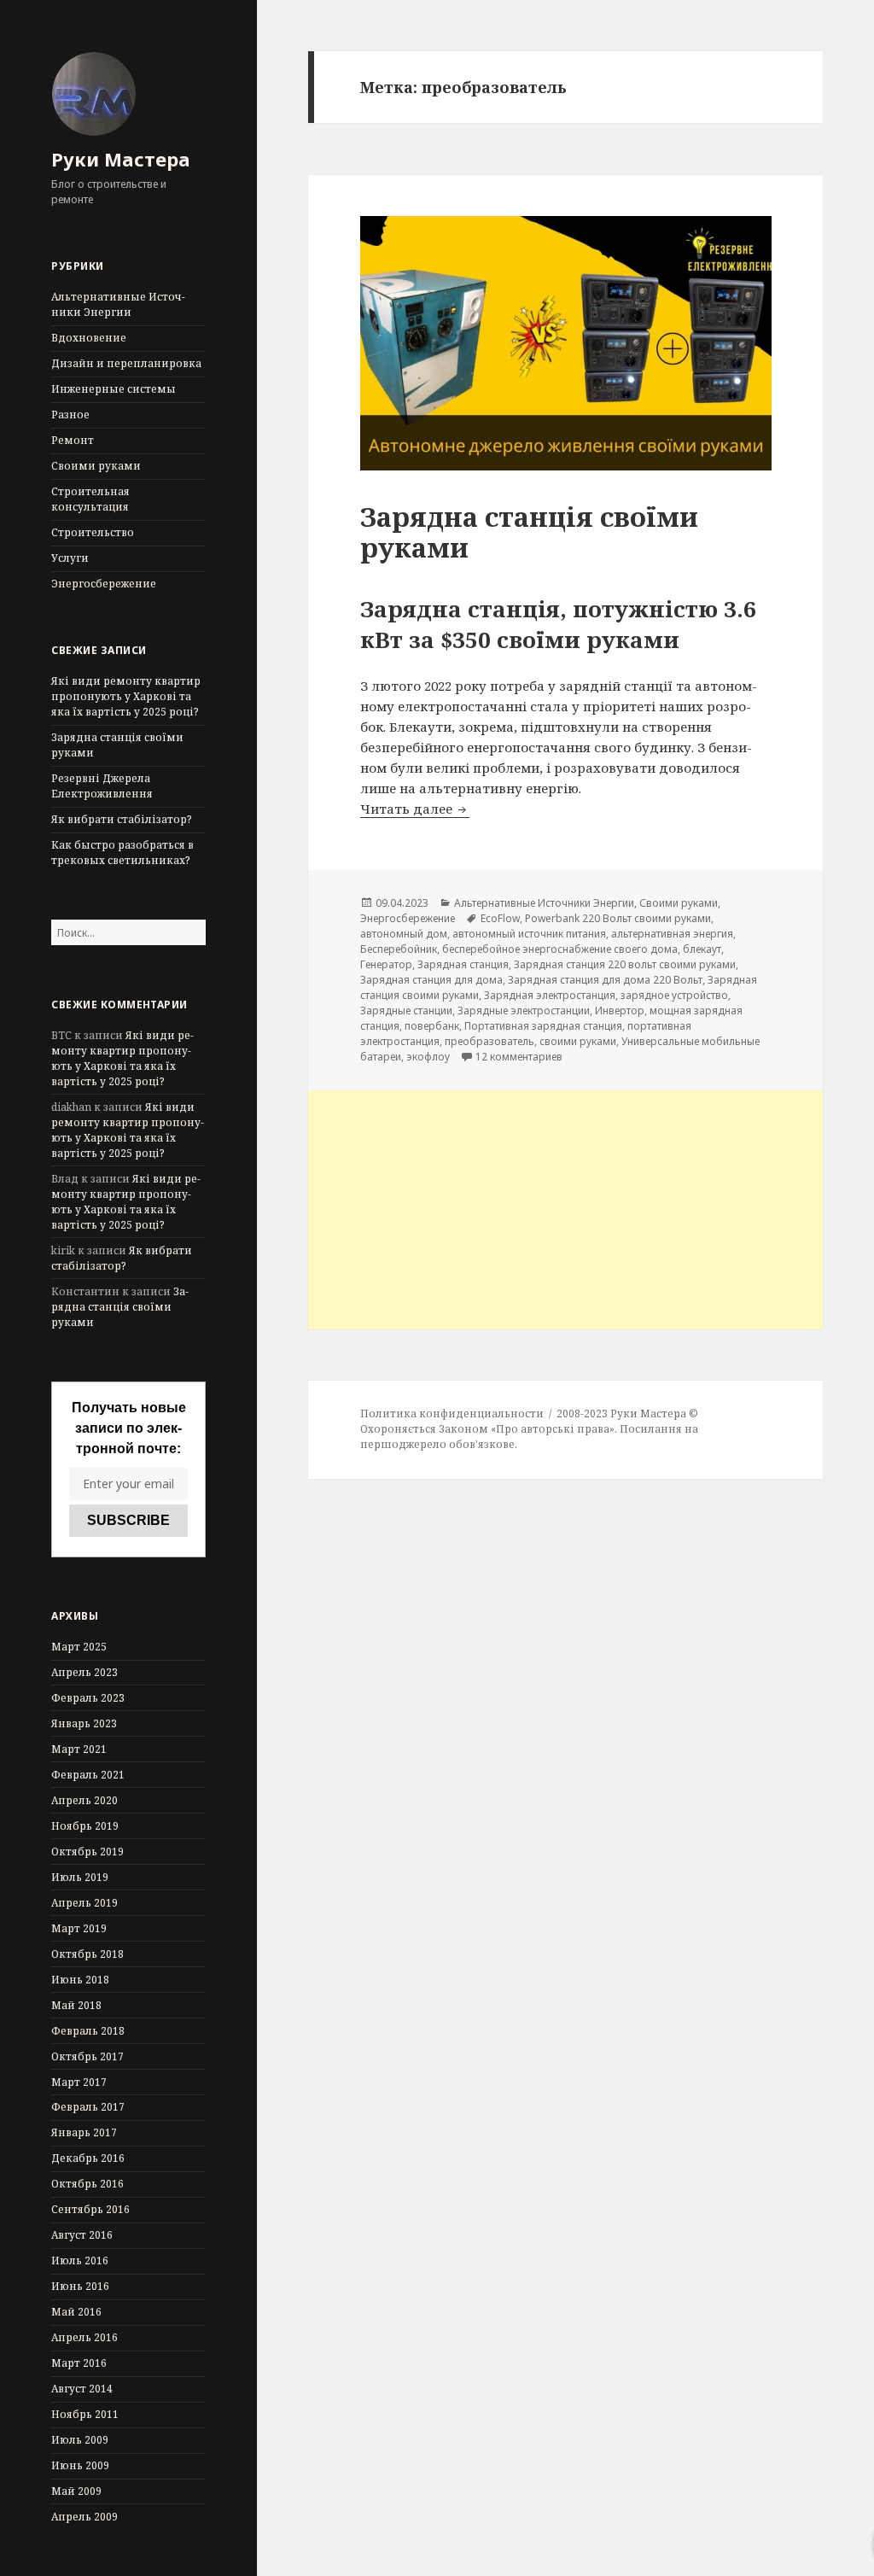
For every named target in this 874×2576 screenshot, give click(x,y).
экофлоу (428, 1057)
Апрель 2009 (84, 2517)
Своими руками (96, 466)
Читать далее (415, 809)
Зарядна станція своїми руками (120, 1307)
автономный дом (404, 934)
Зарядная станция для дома (431, 980)
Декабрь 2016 (88, 2158)
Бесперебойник (399, 949)
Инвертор (620, 1011)
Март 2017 (79, 2082)
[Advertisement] (565, 1210)
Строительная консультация (90, 499)
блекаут (702, 949)
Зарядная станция (463, 964)
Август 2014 (82, 2389)
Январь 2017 (84, 2132)
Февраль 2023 (88, 1698)
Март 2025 (79, 1647)
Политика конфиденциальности (452, 1414)
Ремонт (73, 440)
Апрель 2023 (84, 1672)
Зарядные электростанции (524, 1011)
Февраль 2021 (88, 1775)
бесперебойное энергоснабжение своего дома (560, 949)
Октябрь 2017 (87, 2056)
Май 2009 (76, 2491)
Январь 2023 (84, 1723)
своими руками (578, 1041)
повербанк (432, 1026)
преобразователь (489, 1041)
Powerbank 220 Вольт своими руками (618, 918)
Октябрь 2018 (87, 1954)
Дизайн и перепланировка (126, 363)
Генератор (386, 964)
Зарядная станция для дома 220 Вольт (605, 980)
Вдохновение (89, 338)
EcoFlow (500, 918)
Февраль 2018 (88, 2031)
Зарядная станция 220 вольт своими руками (625, 964)
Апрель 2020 (84, 1800)
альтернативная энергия (672, 934)
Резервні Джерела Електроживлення (102, 786)
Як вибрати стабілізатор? (121, 819)
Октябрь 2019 (87, 1852)
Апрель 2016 (84, 2337)
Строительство (93, 532)
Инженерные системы (114, 389)
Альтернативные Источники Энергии (118, 304)
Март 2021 (79, 1749)
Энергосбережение (104, 584)
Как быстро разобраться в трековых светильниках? (122, 853)
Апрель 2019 (84, 1903)
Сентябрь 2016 (90, 2209)
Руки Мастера (121, 159)
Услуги (70, 558)
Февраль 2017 (88, 2107)
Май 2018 (76, 2005)
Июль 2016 (80, 2261)
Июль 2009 (80, 2440)
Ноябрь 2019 (85, 1826)
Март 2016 (79, 2363)
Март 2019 (79, 1928)
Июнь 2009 (80, 2465)
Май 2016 (76, 2312)
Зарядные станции (406, 1011)
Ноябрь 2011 (85, 2414)
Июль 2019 (80, 1877)
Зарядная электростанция (550, 995)
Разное (70, 415)
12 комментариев (519, 1057)
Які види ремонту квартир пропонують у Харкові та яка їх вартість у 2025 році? (126, 696)
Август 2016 (82, 2235)
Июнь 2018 (80, 1980)
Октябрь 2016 (87, 2184)
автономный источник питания (529, 934)
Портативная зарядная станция (543, 1026)
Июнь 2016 (80, 2286)
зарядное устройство (674, 995)
